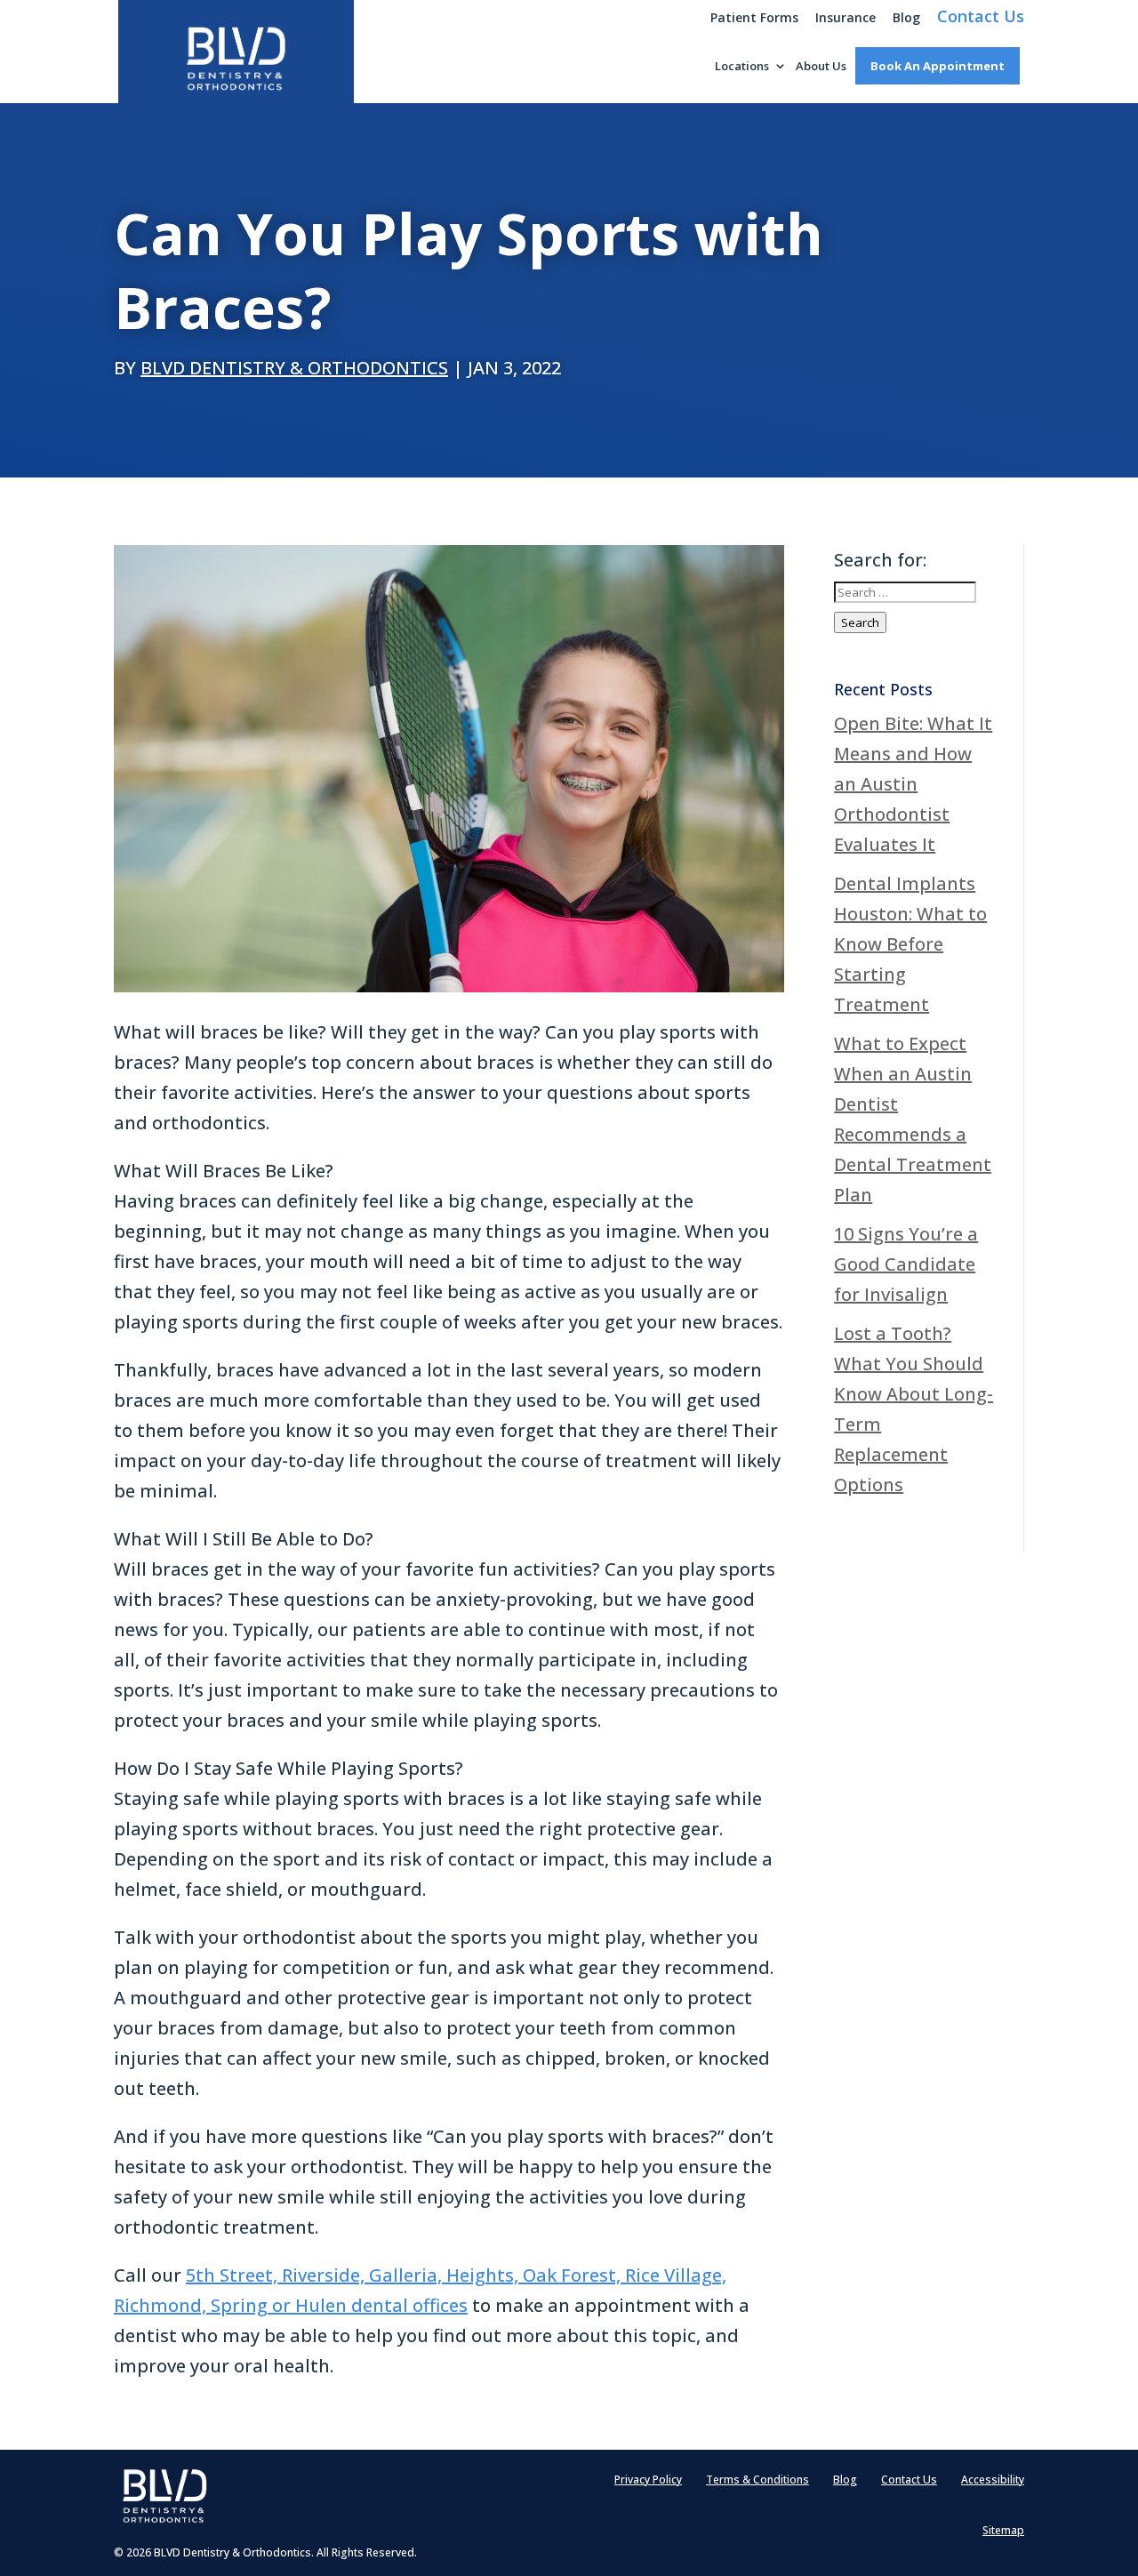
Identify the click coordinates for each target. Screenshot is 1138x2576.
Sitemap (1003, 2531)
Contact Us (981, 18)
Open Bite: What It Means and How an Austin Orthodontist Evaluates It (913, 784)
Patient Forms (754, 19)
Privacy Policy (648, 2480)
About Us (821, 67)
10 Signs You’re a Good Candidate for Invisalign (906, 1264)
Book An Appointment (938, 66)
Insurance (845, 19)
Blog (906, 19)
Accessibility (993, 2480)
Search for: (880, 560)
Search (860, 622)
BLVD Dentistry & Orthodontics (294, 368)
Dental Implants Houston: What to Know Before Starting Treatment (910, 944)
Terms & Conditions (757, 2480)
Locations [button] (742, 67)
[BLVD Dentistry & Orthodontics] (236, 61)
